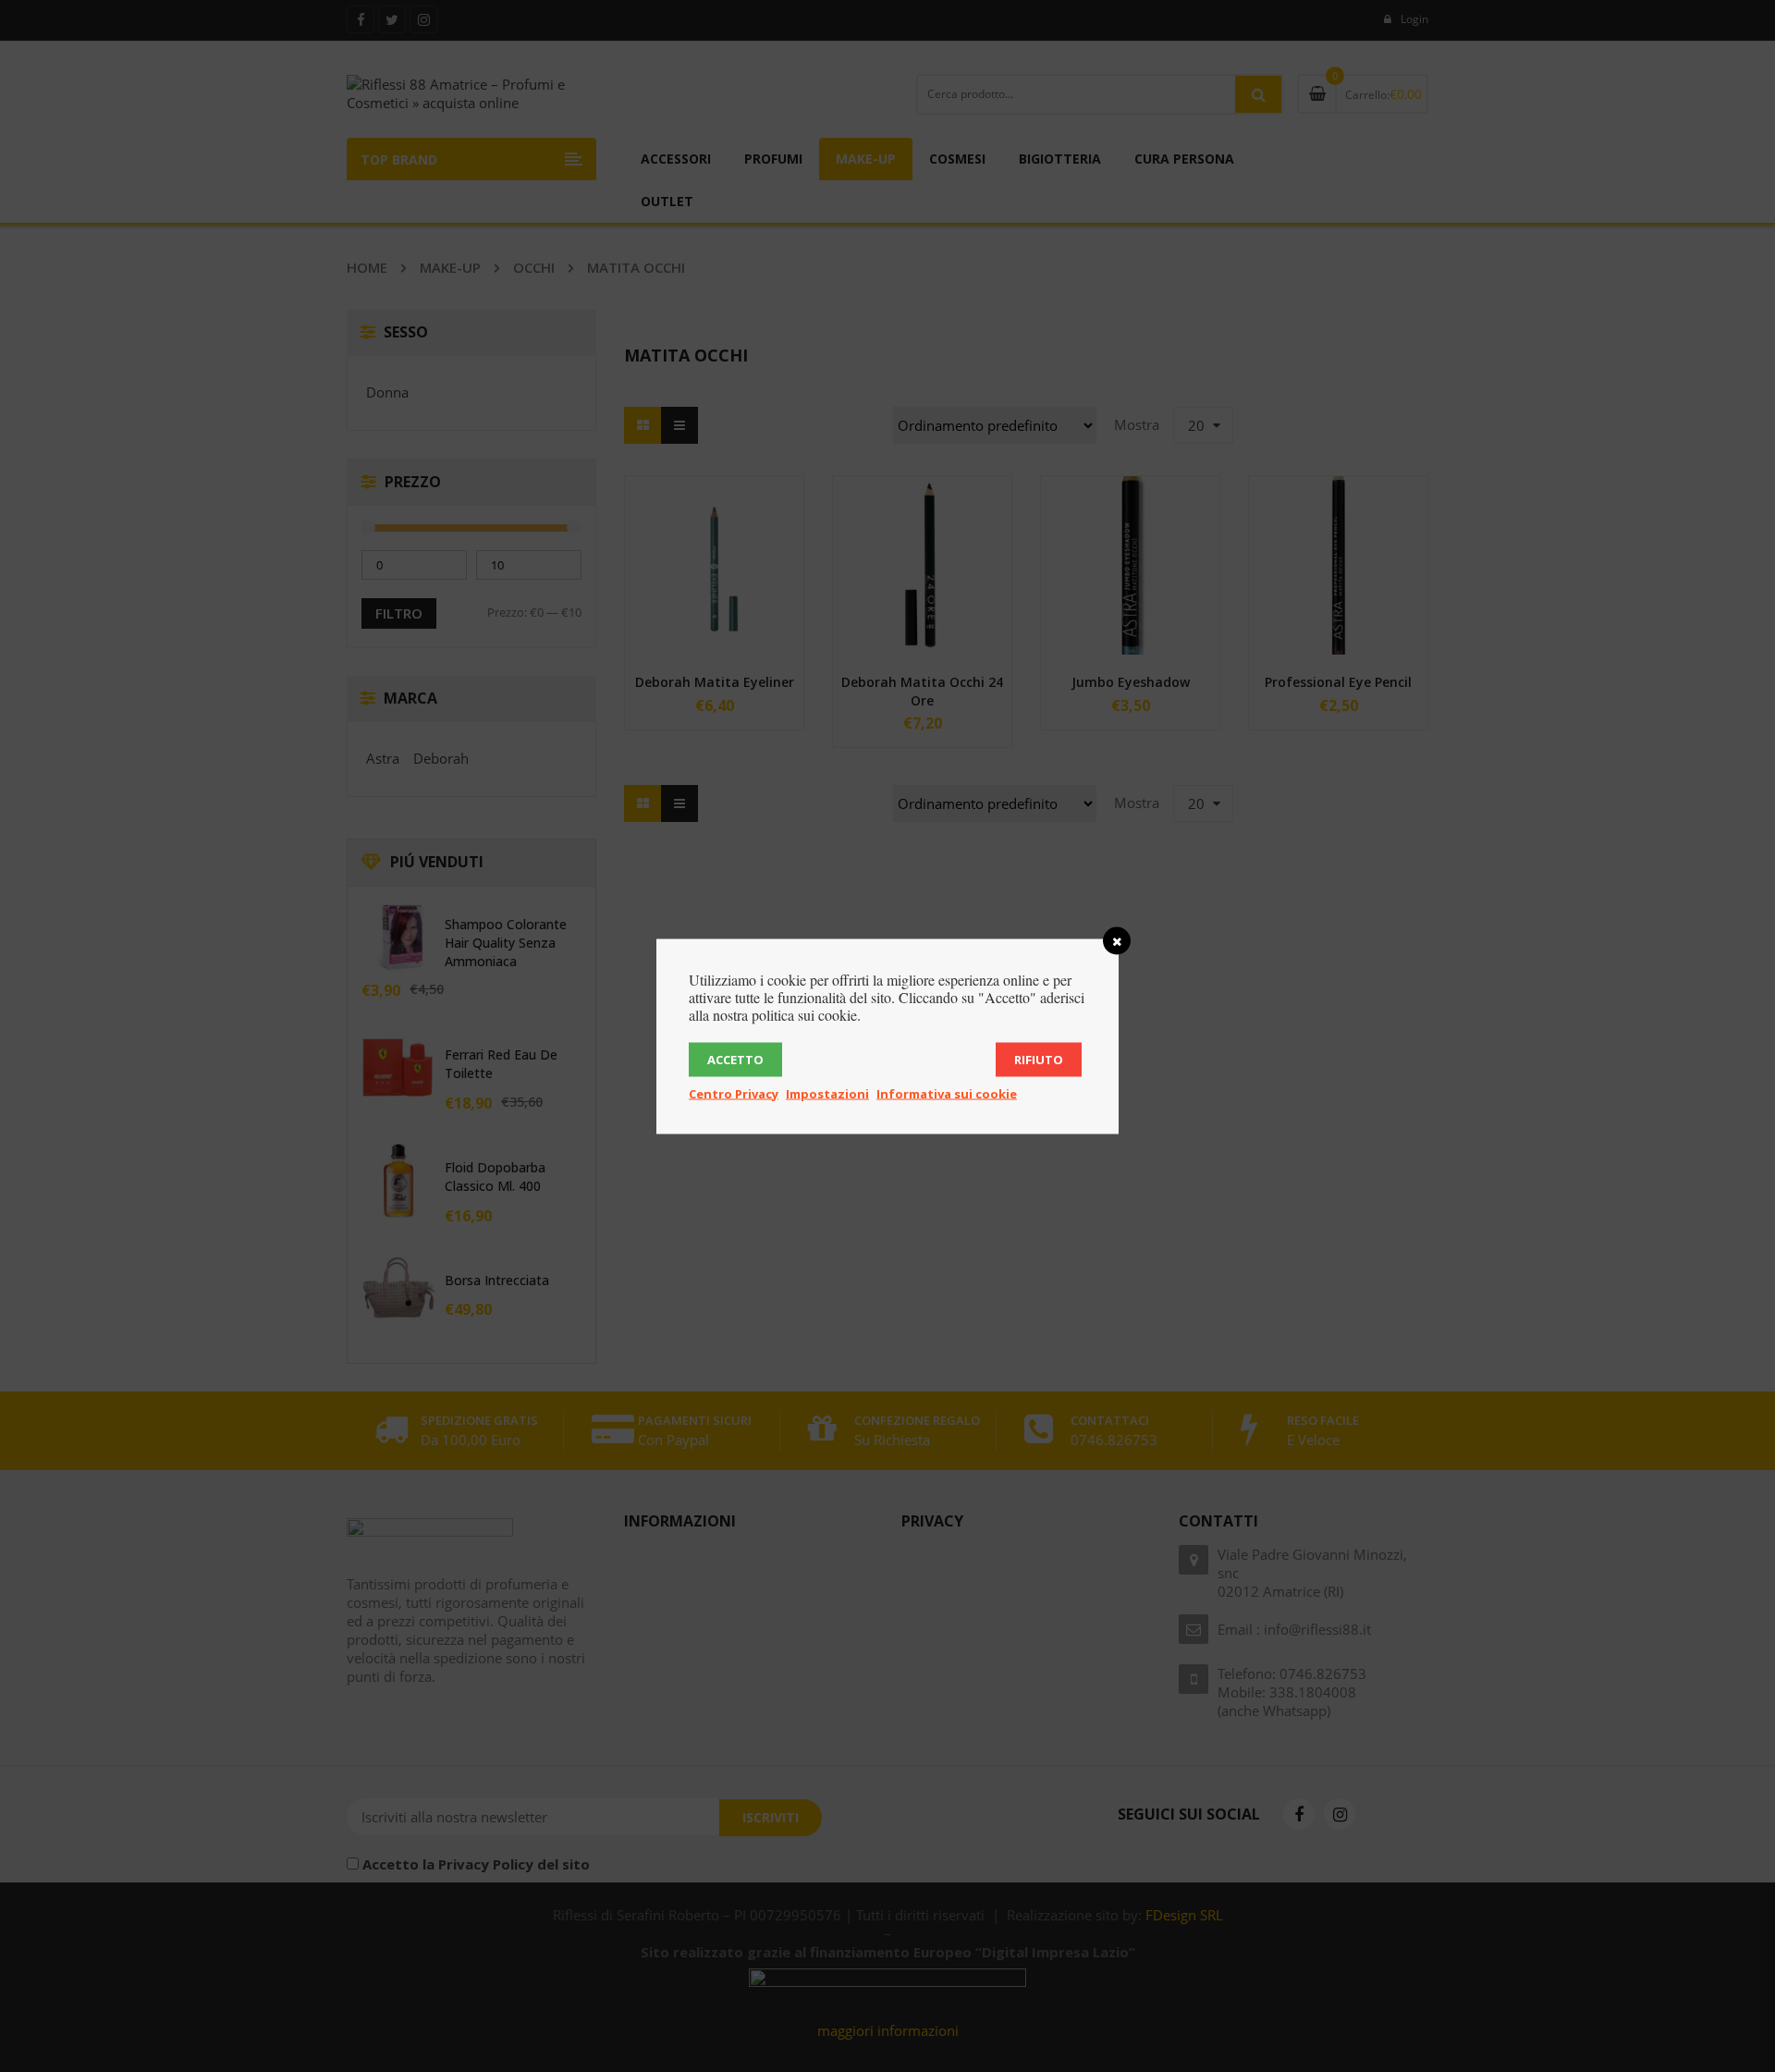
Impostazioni (827, 1093)
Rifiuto (1039, 1059)
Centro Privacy (734, 1093)
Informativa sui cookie (947, 1093)
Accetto (735, 1059)
